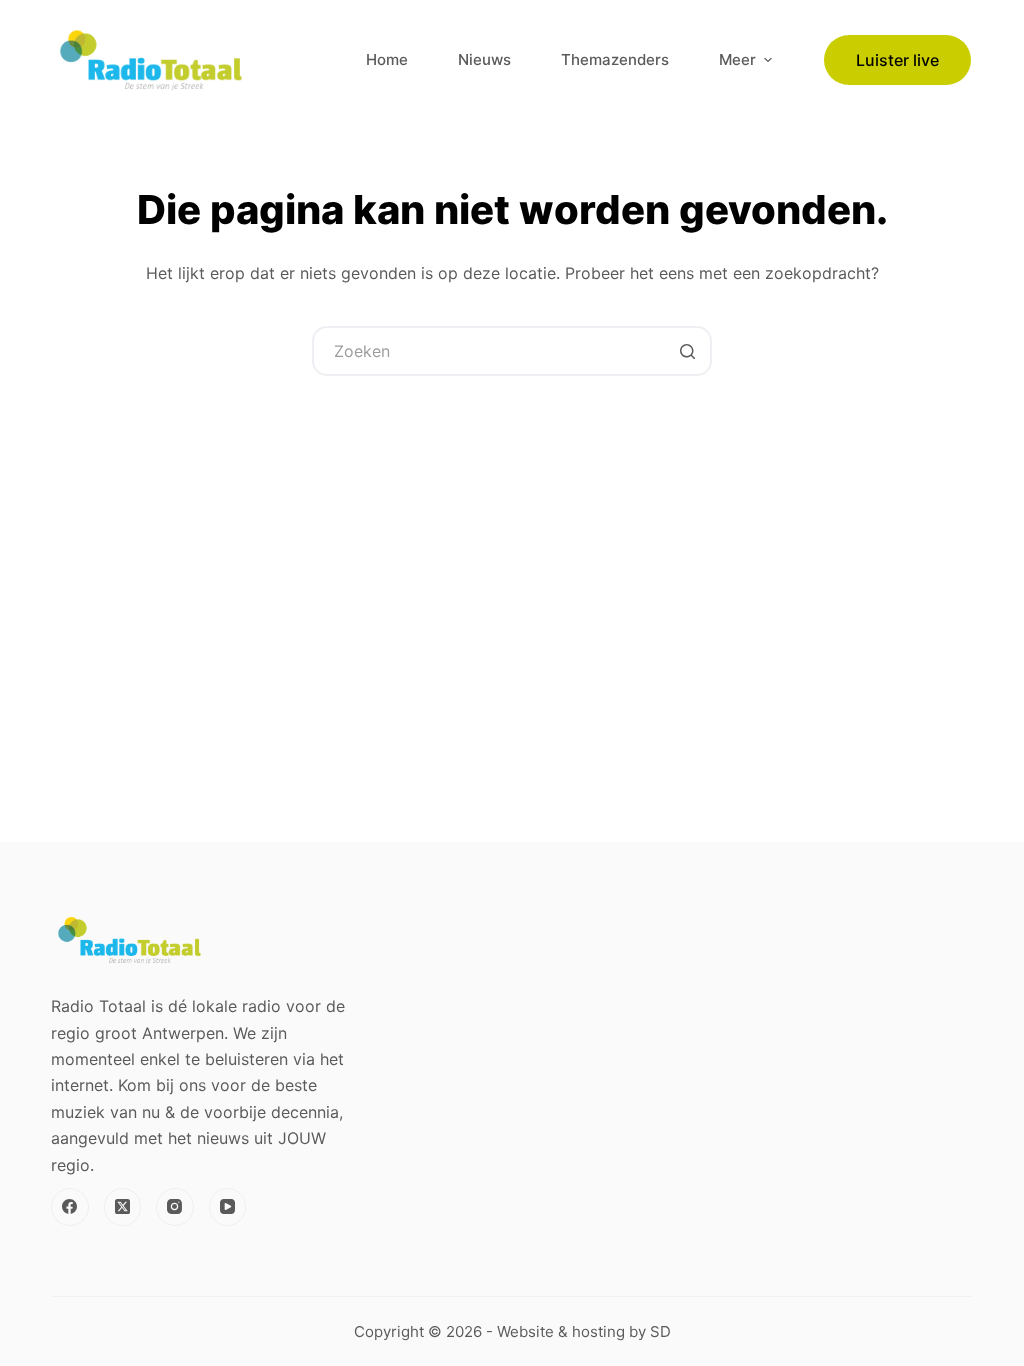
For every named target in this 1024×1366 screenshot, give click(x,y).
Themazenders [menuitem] (615, 59)
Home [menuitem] (387, 59)
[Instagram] (175, 1207)
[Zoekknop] (687, 351)
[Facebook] (70, 1207)
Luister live (897, 60)
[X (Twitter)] (123, 1207)
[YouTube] (228, 1207)
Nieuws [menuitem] (484, 59)
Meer (737, 59)
